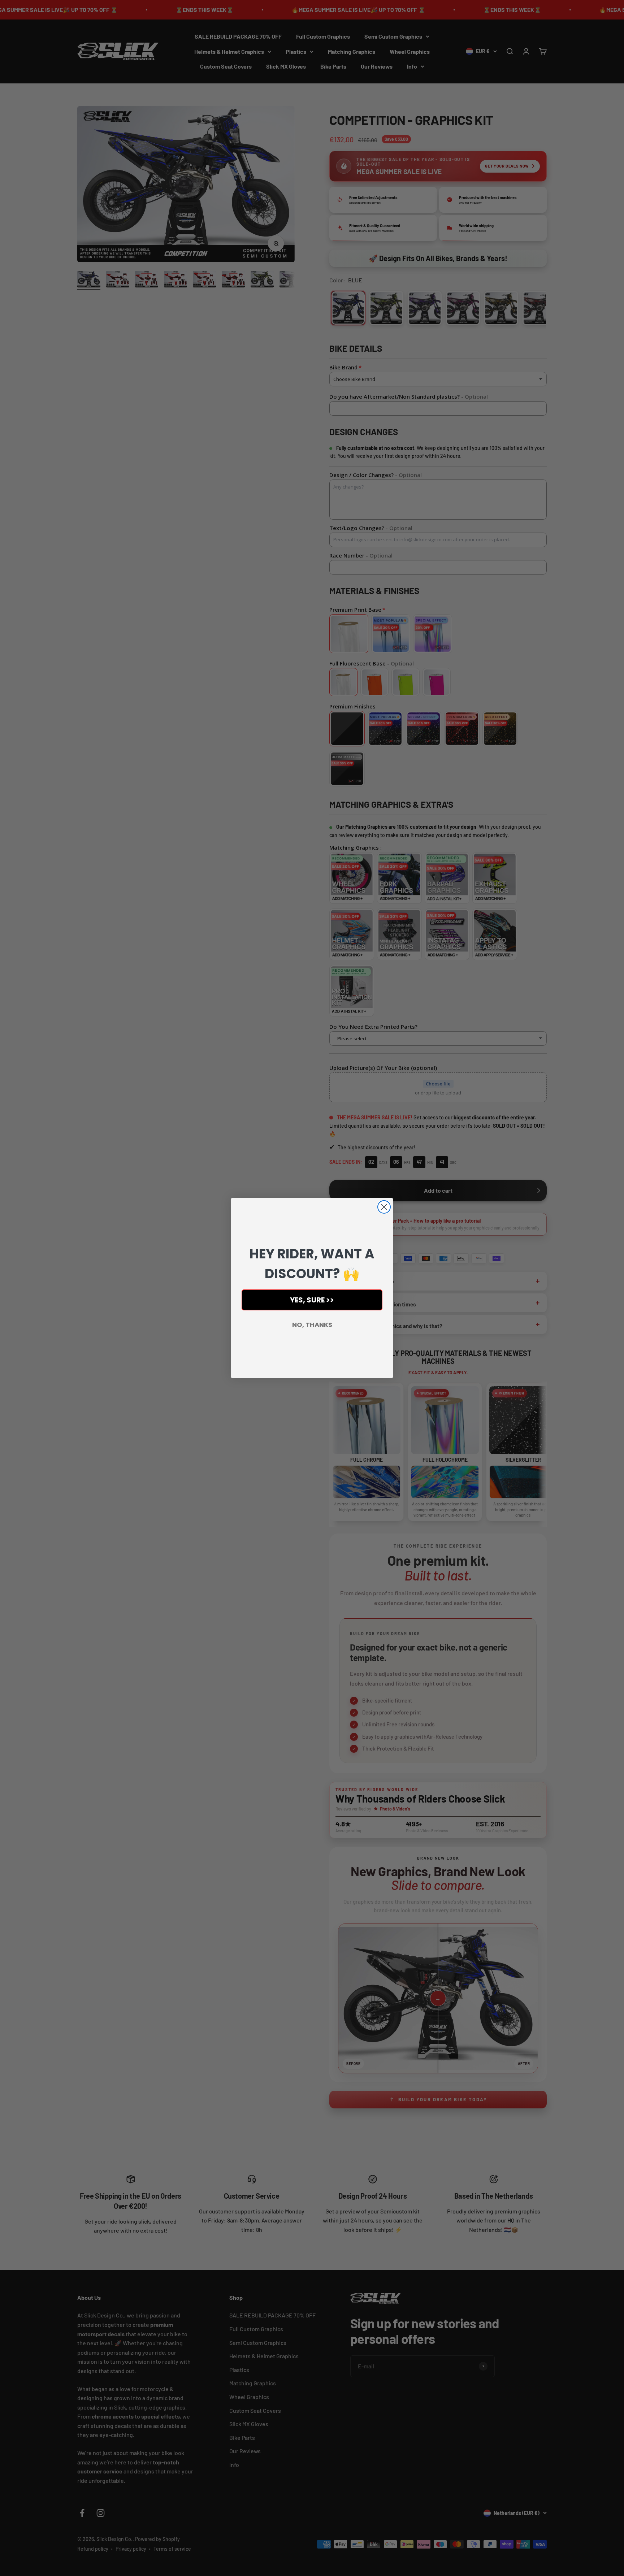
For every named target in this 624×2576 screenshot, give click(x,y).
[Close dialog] (384, 1207)
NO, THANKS (312, 1325)
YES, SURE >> (312, 1300)
